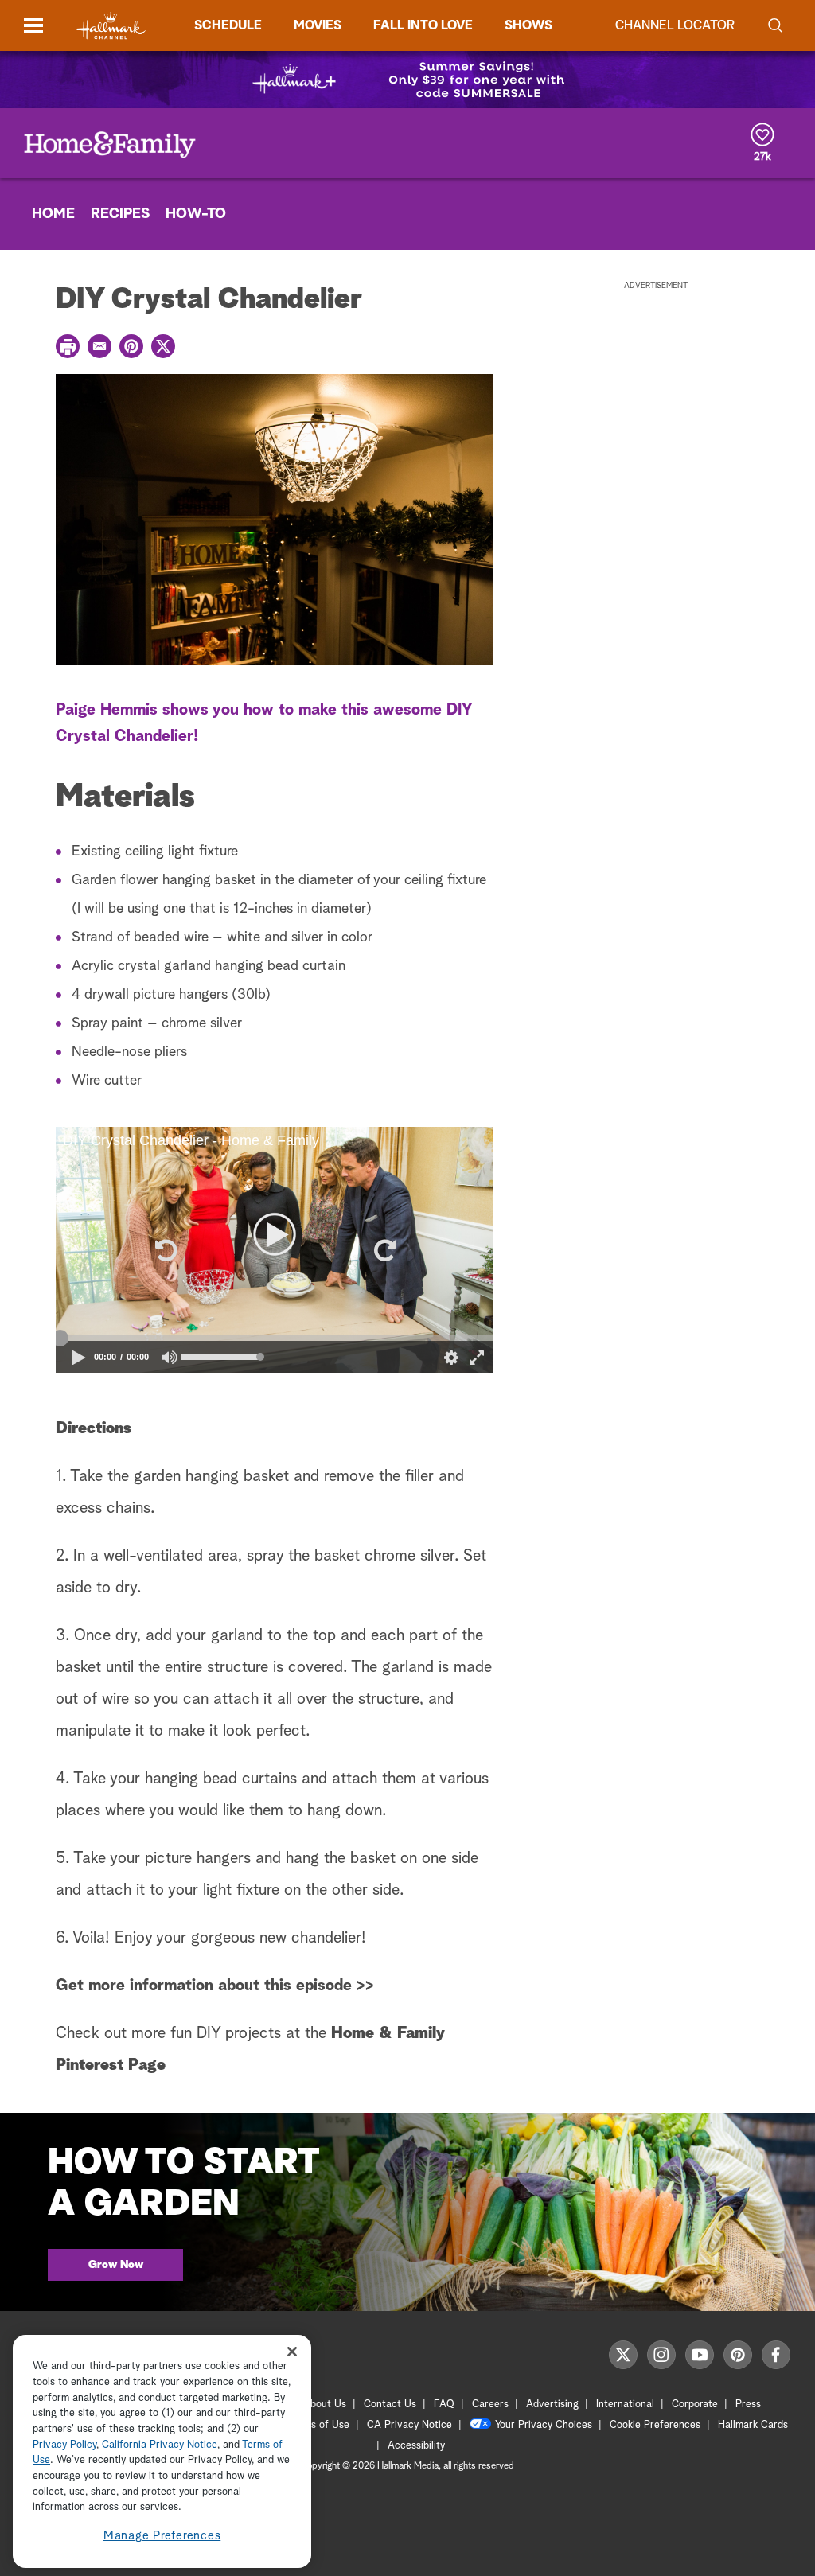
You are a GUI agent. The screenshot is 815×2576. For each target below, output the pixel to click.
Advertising (552, 2405)
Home (53, 214)
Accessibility (416, 2446)
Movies (318, 25)
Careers (490, 2405)
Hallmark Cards (753, 2425)
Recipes (120, 214)
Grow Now (116, 2265)
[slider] (274, 1339)
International (625, 2405)
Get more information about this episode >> (215, 1986)
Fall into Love (423, 25)
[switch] (170, 1357)
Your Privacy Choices (544, 2425)
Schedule (228, 25)
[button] (165, 1250)
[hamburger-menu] (33, 25)
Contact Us (390, 2405)
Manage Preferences (162, 2536)
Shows (528, 25)
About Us (325, 2405)
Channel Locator (675, 25)
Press (748, 2405)
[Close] (292, 2351)
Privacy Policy (64, 2445)
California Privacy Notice (160, 2445)
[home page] (111, 26)
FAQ (444, 2405)
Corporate (695, 2405)
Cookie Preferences (655, 2425)
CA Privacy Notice (409, 2425)
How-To (196, 214)
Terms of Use (319, 2425)
